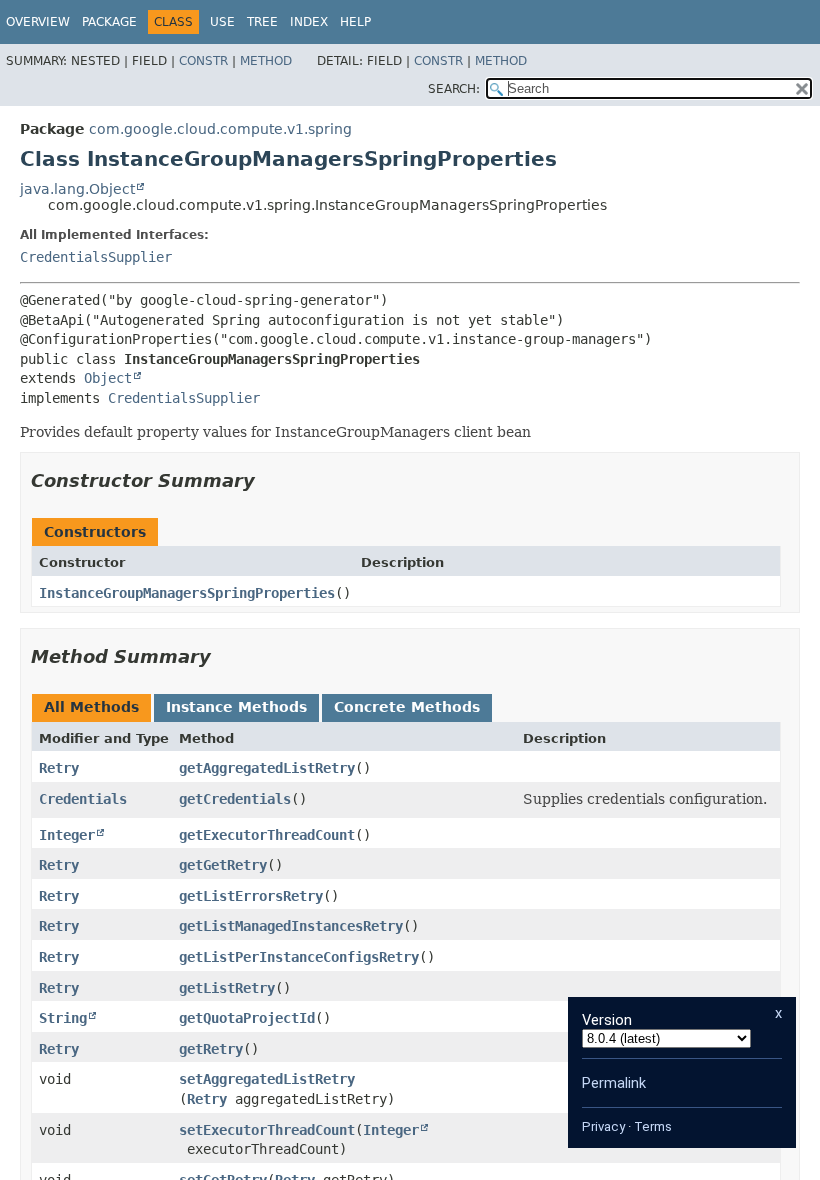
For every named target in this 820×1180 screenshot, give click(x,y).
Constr (203, 61)
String (63, 1018)
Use (222, 22)
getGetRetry (223, 865)
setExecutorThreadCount (267, 1130)
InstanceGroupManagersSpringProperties (187, 593)
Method (266, 61)
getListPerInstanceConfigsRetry (299, 957)
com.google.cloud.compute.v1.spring (220, 129)
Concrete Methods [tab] (407, 707)
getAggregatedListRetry (267, 768)
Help (355, 22)
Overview (38, 22)
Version (607, 1020)
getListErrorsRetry (251, 896)
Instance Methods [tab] (236, 707)
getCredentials (235, 799)
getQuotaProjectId (247, 1018)
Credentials (83, 799)
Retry (59, 768)
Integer (67, 835)
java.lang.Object (77, 189)
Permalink (614, 1083)
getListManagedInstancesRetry (291, 926)
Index (309, 22)
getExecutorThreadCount (267, 835)
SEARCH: (454, 89)
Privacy (603, 1126)
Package (109, 22)
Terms (653, 1126)
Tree (262, 22)
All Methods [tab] (91, 707)
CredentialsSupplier (96, 257)
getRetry (211, 1049)
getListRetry (227, 988)
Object (108, 378)
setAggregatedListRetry (267, 1079)
